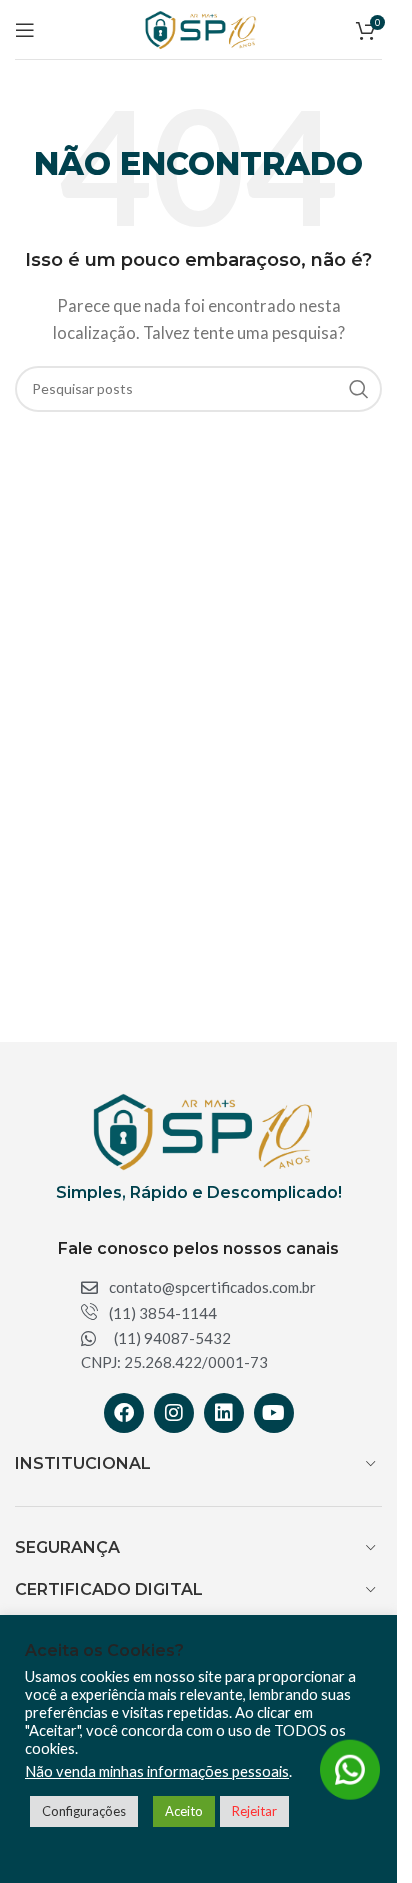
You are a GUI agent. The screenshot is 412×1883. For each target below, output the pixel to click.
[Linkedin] (224, 1413)
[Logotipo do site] (198, 27)
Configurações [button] (84, 1811)
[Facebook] (124, 1413)
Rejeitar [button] (254, 1811)
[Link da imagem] (198, 1129)
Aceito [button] (184, 1811)
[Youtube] (274, 1413)
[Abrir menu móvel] (25, 30)
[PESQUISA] (359, 389)
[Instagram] (174, 1413)
